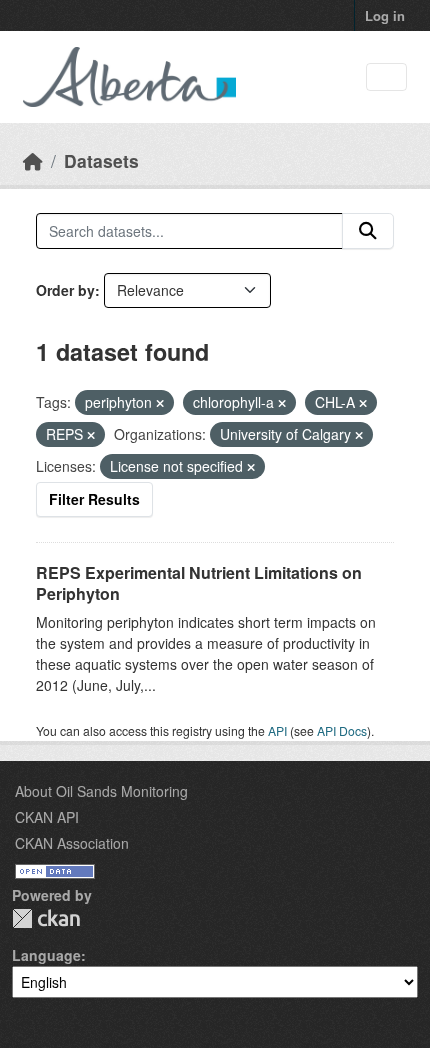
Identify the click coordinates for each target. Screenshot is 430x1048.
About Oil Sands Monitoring (101, 791)
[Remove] (160, 403)
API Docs (342, 730)
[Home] (33, 160)
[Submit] (368, 231)
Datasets (101, 160)
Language (46, 955)
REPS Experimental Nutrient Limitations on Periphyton (199, 583)
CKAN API (47, 817)
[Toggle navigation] (386, 77)
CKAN (46, 918)
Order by (65, 290)
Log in (385, 15)
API (277, 730)
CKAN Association (72, 843)
